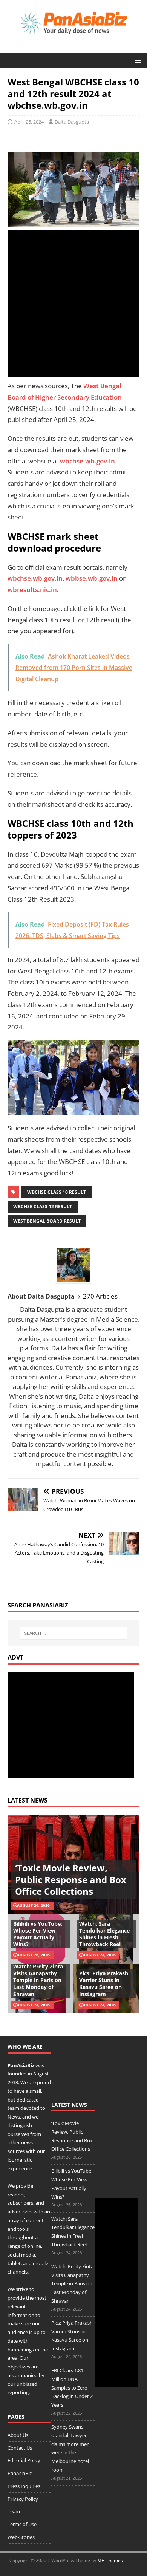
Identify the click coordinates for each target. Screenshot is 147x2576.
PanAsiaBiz (21, 2065)
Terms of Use (22, 2524)
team (13, 2108)
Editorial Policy (24, 2460)
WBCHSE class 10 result (57, 1192)
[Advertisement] (73, 304)
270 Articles (100, 1296)
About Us (18, 2435)
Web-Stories (21, 2537)
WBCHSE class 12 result (43, 1207)
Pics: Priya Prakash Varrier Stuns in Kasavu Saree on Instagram (104, 1984)
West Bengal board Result (47, 1221)
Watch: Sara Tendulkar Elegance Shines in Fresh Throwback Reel (104, 1934)
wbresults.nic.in (32, 590)
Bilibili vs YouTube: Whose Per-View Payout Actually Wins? (38, 1934)
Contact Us (20, 2448)
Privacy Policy (23, 2499)
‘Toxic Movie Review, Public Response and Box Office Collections (71, 1879)
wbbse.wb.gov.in (92, 578)
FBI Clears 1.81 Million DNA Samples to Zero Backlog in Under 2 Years (72, 2388)
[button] (137, 60)
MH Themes (110, 2560)
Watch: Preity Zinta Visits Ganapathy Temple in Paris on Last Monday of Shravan (38, 1980)
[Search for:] (74, 1633)
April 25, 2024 (29, 122)
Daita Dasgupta (72, 122)
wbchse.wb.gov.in (87, 461)
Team (14, 2511)
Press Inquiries (24, 2486)
